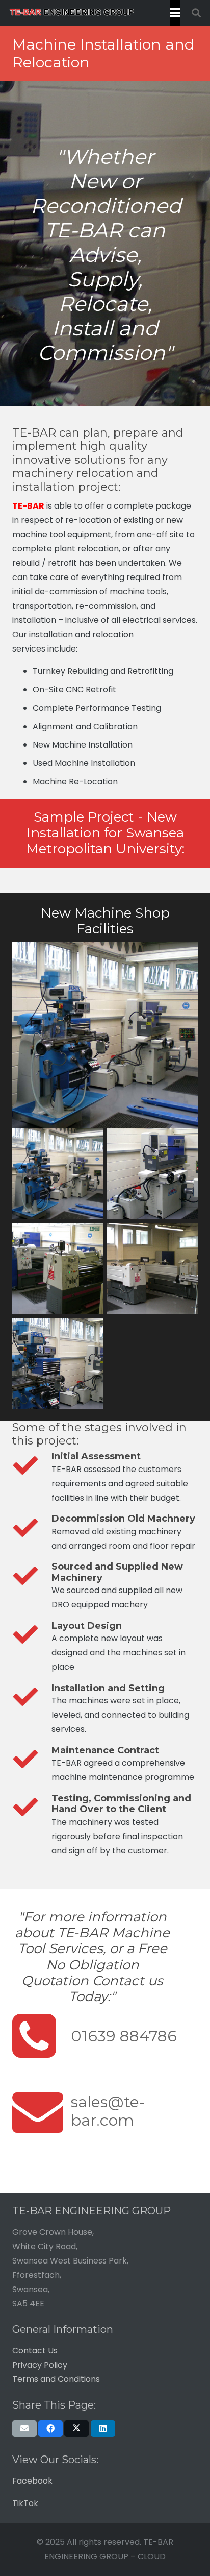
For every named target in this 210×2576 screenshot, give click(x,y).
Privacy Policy (40, 2365)
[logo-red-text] (72, 13)
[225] (58, 1363)
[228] (152, 1268)
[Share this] (50, 2428)
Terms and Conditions (56, 2379)
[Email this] (24, 2428)
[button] (196, 13)
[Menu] (175, 13)
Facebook (32, 2481)
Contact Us (35, 2351)
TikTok (25, 2503)
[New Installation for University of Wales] (58, 1173)
